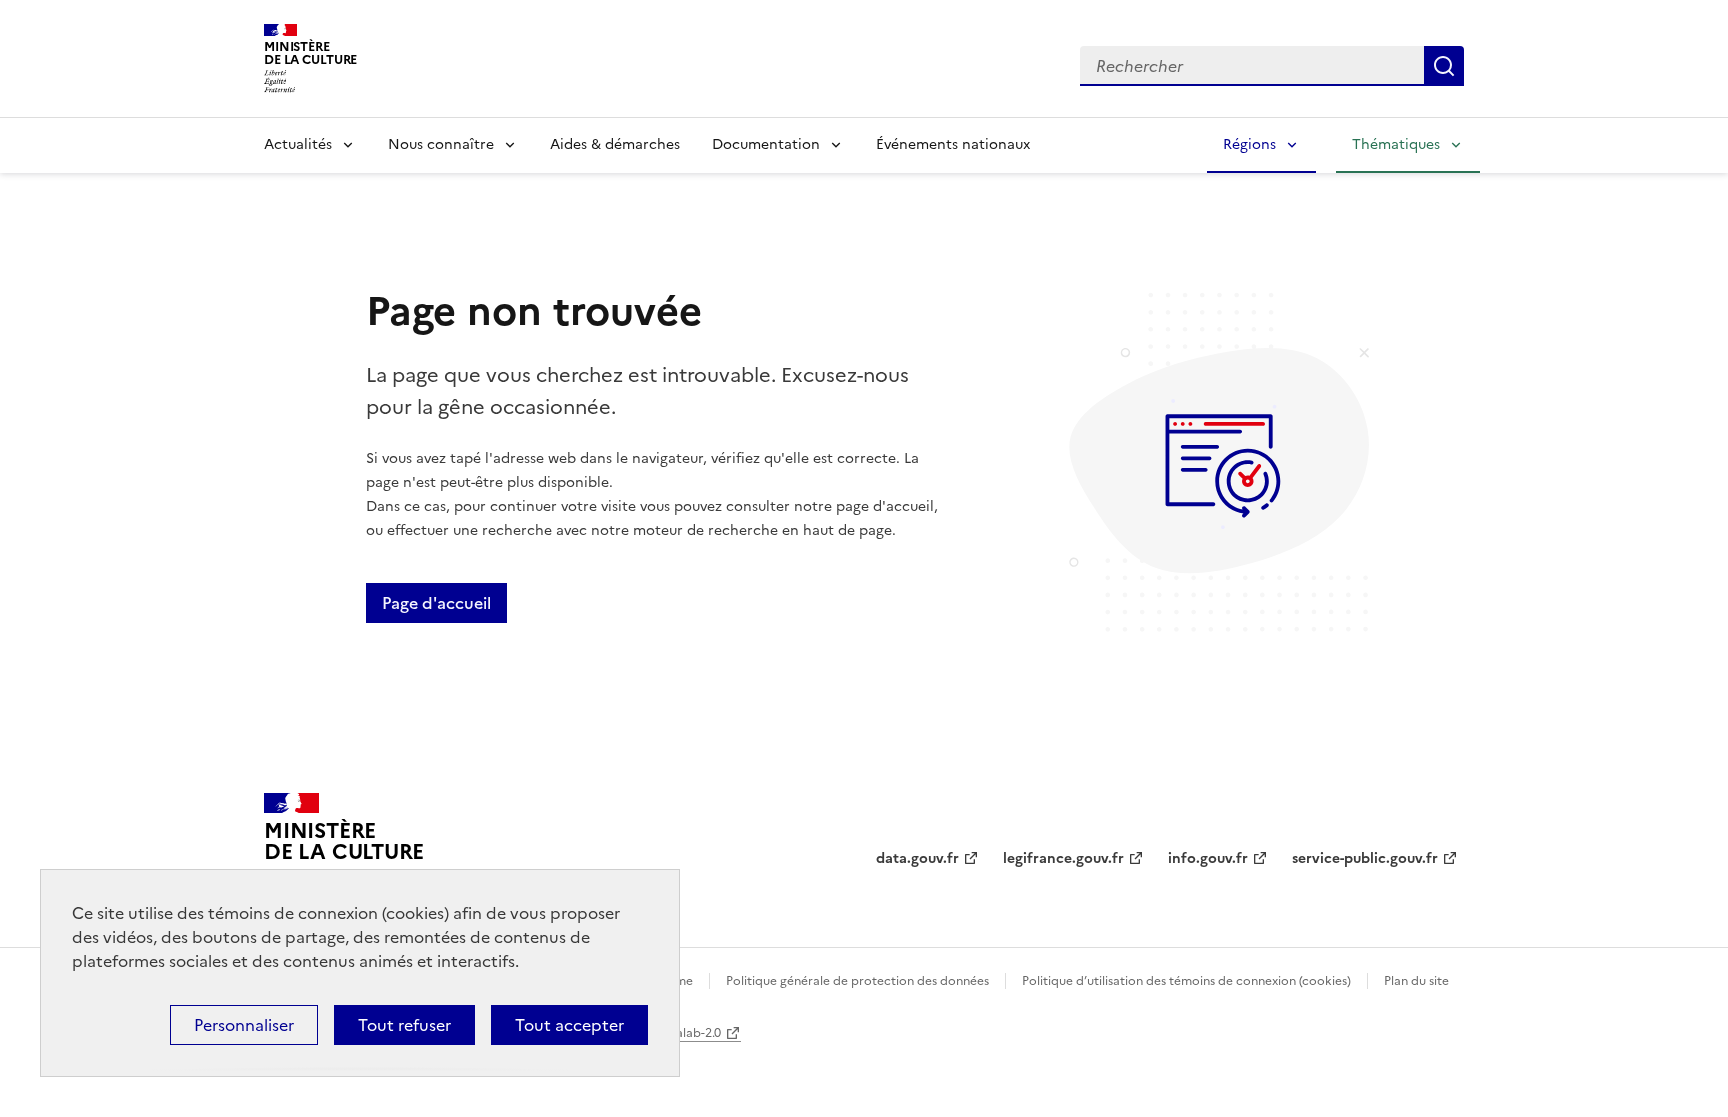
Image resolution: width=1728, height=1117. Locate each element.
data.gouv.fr (917, 858)
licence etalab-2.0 (670, 1033)
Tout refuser (404, 1025)
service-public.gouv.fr (1365, 858)
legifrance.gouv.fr (1063, 858)
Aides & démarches (615, 144)
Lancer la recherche (1444, 66)
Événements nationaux (953, 144)
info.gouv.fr (1208, 858)
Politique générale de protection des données (857, 981)
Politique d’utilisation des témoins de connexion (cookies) (1186, 981)
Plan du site (1416, 981)
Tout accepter (569, 1025)
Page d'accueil (436, 603)
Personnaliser (244, 1025)
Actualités (298, 144)
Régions (1249, 144)
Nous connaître (441, 144)
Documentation (766, 144)
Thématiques (1396, 144)
